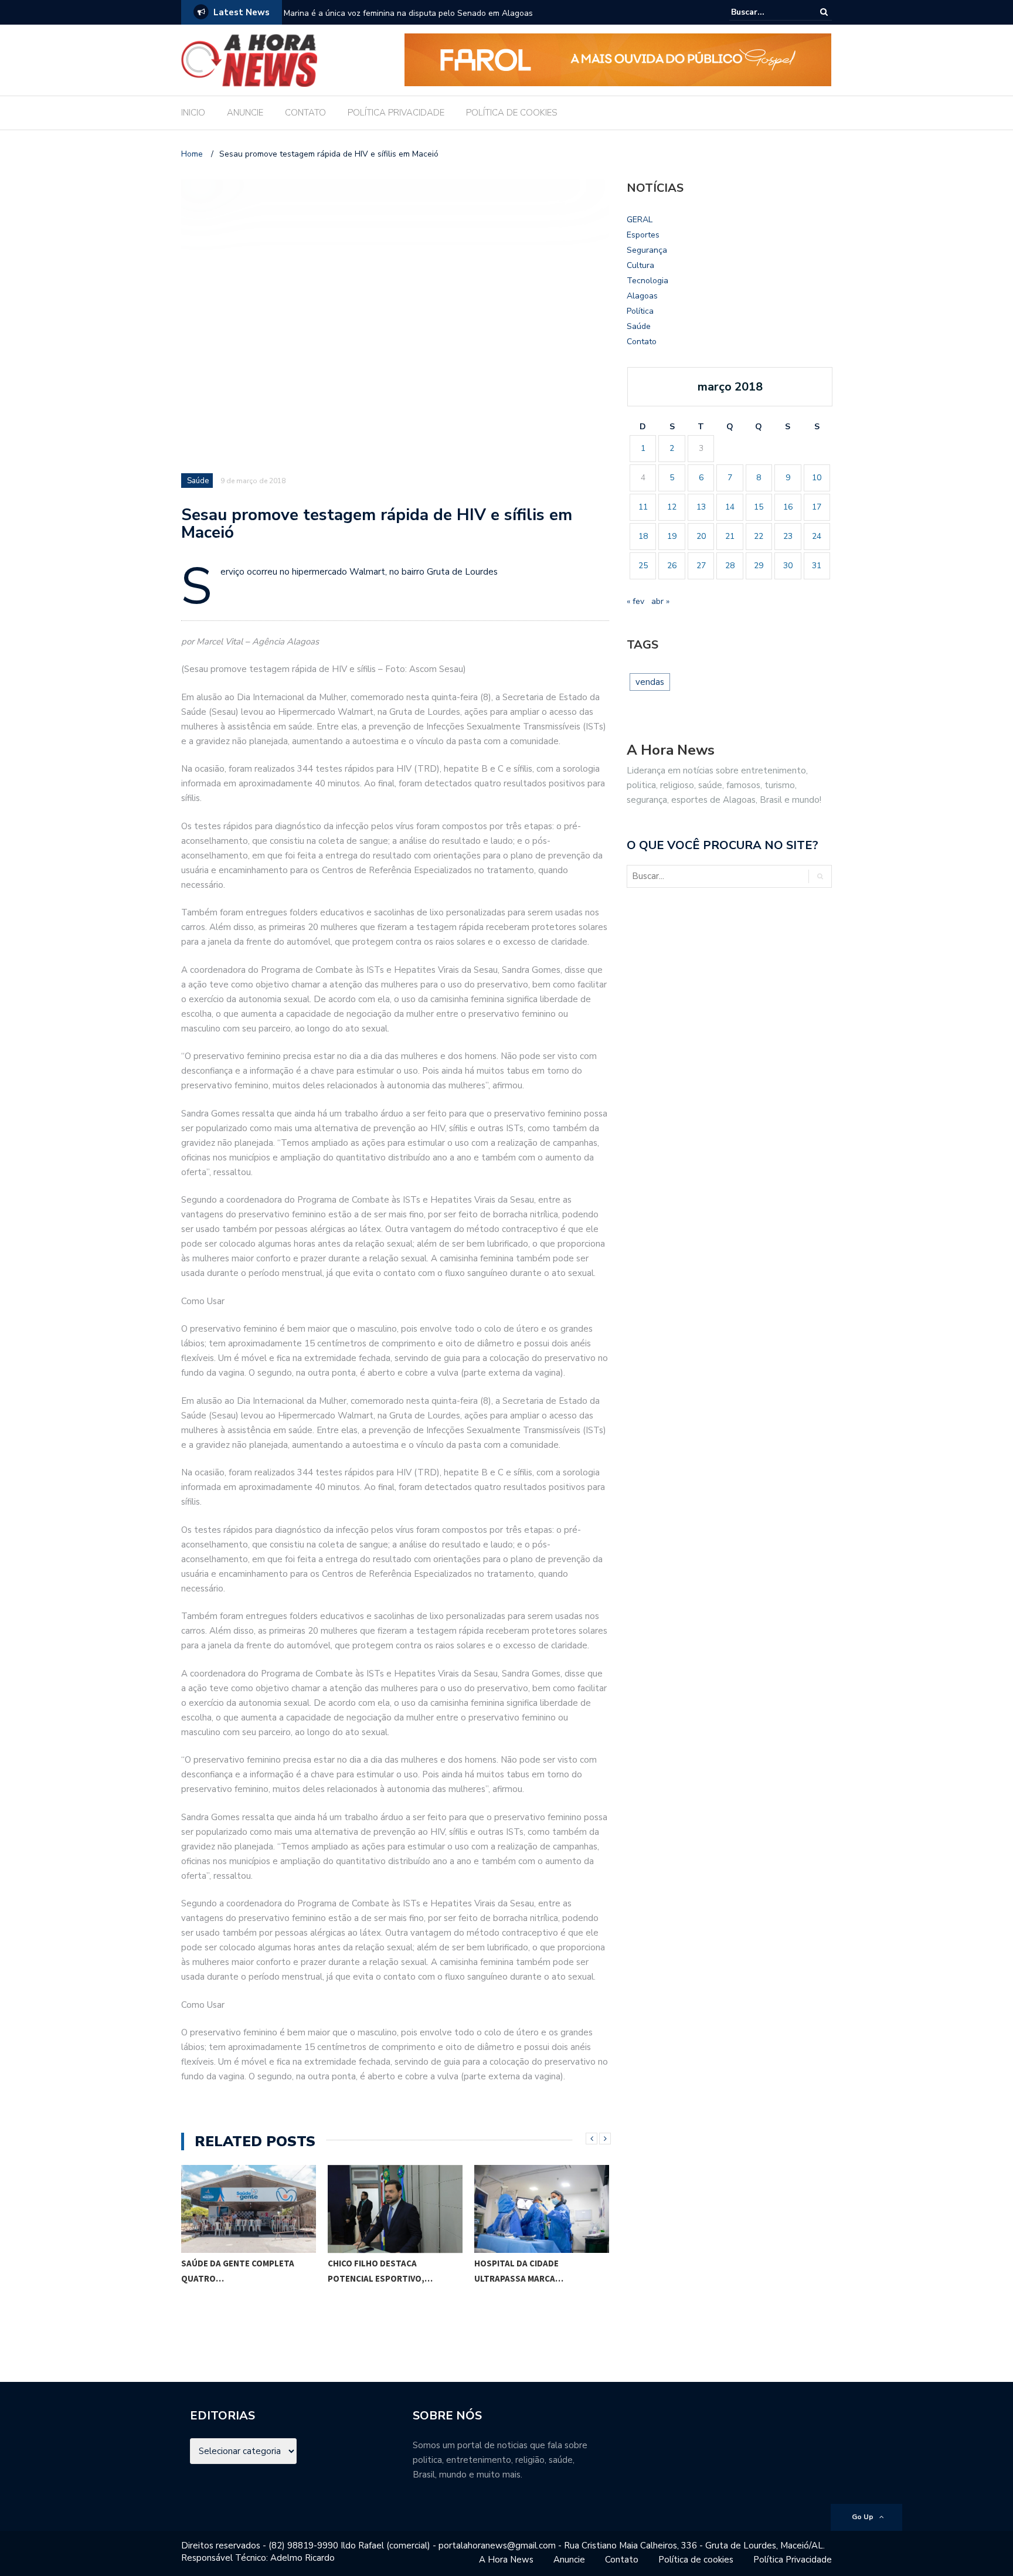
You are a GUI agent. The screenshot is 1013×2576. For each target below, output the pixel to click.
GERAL (640, 220)
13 (701, 507)
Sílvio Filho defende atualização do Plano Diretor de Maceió (395, 13)
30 (788, 566)
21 (730, 536)
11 (643, 507)
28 (730, 566)
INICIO (193, 113)
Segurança (647, 250)
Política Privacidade (793, 2560)
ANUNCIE (245, 113)
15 (759, 507)
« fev (635, 601)
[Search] (824, 12)
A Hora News (506, 2560)
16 (788, 507)
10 (817, 478)
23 (788, 536)
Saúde (198, 481)
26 (672, 566)
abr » (660, 601)
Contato (642, 342)
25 (643, 566)
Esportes (643, 235)
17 (817, 507)
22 (759, 536)
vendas (650, 682)
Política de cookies (696, 2560)
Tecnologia (647, 281)
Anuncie (569, 2560)
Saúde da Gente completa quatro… (238, 2271)
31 (817, 566)
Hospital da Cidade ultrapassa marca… (519, 2271)
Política (640, 311)
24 (817, 536)
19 (672, 536)
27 (701, 566)
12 (672, 507)
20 (701, 536)
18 (643, 536)
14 (730, 507)
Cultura (640, 265)
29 (759, 566)
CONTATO (305, 113)
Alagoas (642, 296)
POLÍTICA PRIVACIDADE (396, 113)
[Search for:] (767, 12)
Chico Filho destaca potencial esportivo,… (380, 2271)
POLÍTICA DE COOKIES (512, 113)
